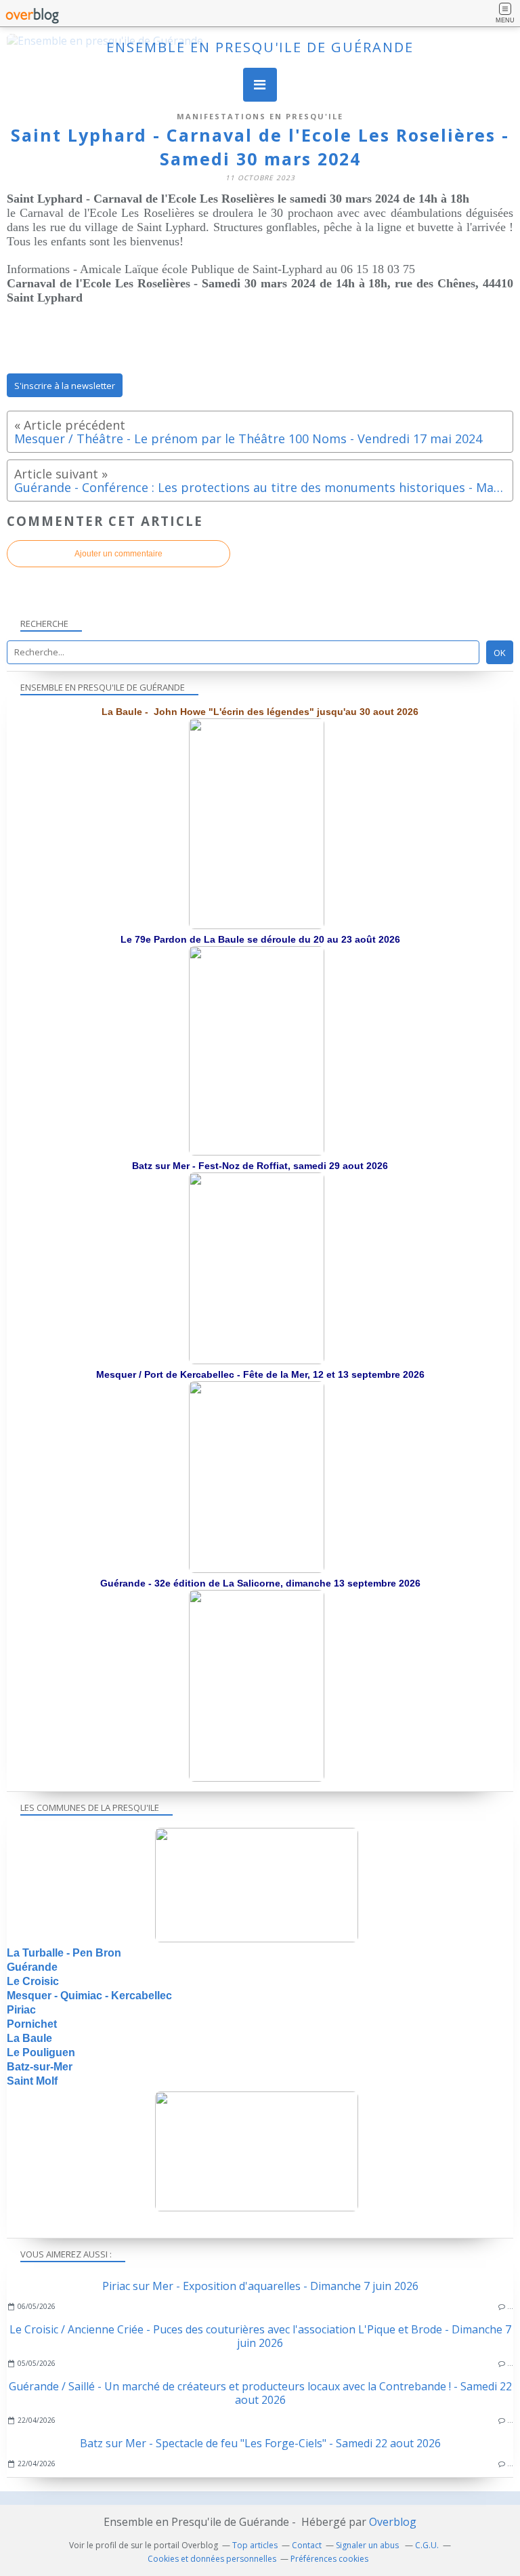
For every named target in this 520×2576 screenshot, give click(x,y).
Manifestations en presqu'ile (260, 116)
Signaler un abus (368, 2545)
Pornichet (32, 2024)
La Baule (29, 2038)
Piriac (21, 2010)
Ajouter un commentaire (118, 554)
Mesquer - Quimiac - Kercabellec (89, 1996)
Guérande (32, 1967)
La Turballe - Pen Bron (64, 1953)
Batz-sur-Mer (40, 2067)
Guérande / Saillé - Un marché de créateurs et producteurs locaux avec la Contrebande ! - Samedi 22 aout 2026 (260, 2393)
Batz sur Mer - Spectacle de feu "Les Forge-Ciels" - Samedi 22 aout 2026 (260, 2443)
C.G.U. (427, 2545)
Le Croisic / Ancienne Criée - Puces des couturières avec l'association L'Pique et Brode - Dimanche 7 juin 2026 (260, 2336)
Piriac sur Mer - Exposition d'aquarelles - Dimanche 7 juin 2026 (260, 2286)
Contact (307, 2545)
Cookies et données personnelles (212, 2559)
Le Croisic (33, 1981)
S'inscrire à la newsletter (65, 386)
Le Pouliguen (41, 2052)
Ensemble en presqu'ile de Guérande (260, 47)
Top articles (255, 2545)
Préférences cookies (329, 2559)
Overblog (393, 2522)
